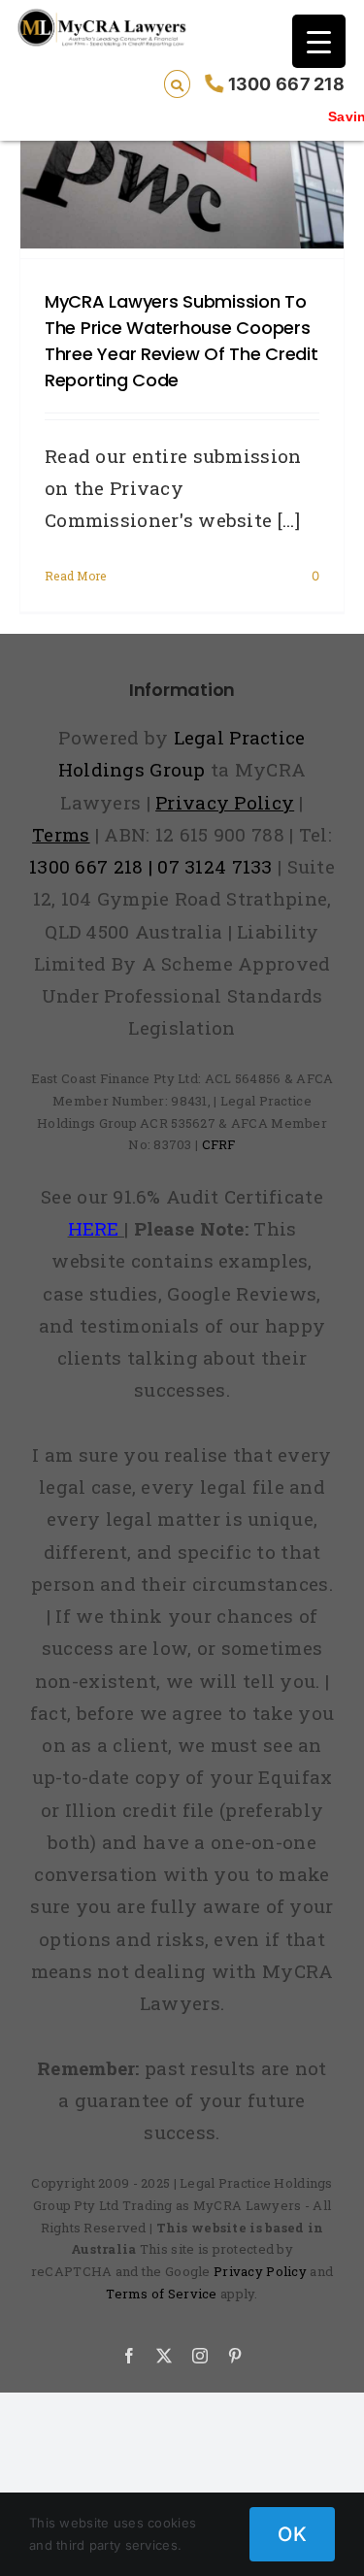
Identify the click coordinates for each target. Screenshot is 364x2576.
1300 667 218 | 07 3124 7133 (151, 866)
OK (292, 2534)
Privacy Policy (260, 2271)
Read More (76, 576)
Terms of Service (162, 2294)
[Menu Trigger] (319, 41)
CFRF (219, 1144)
